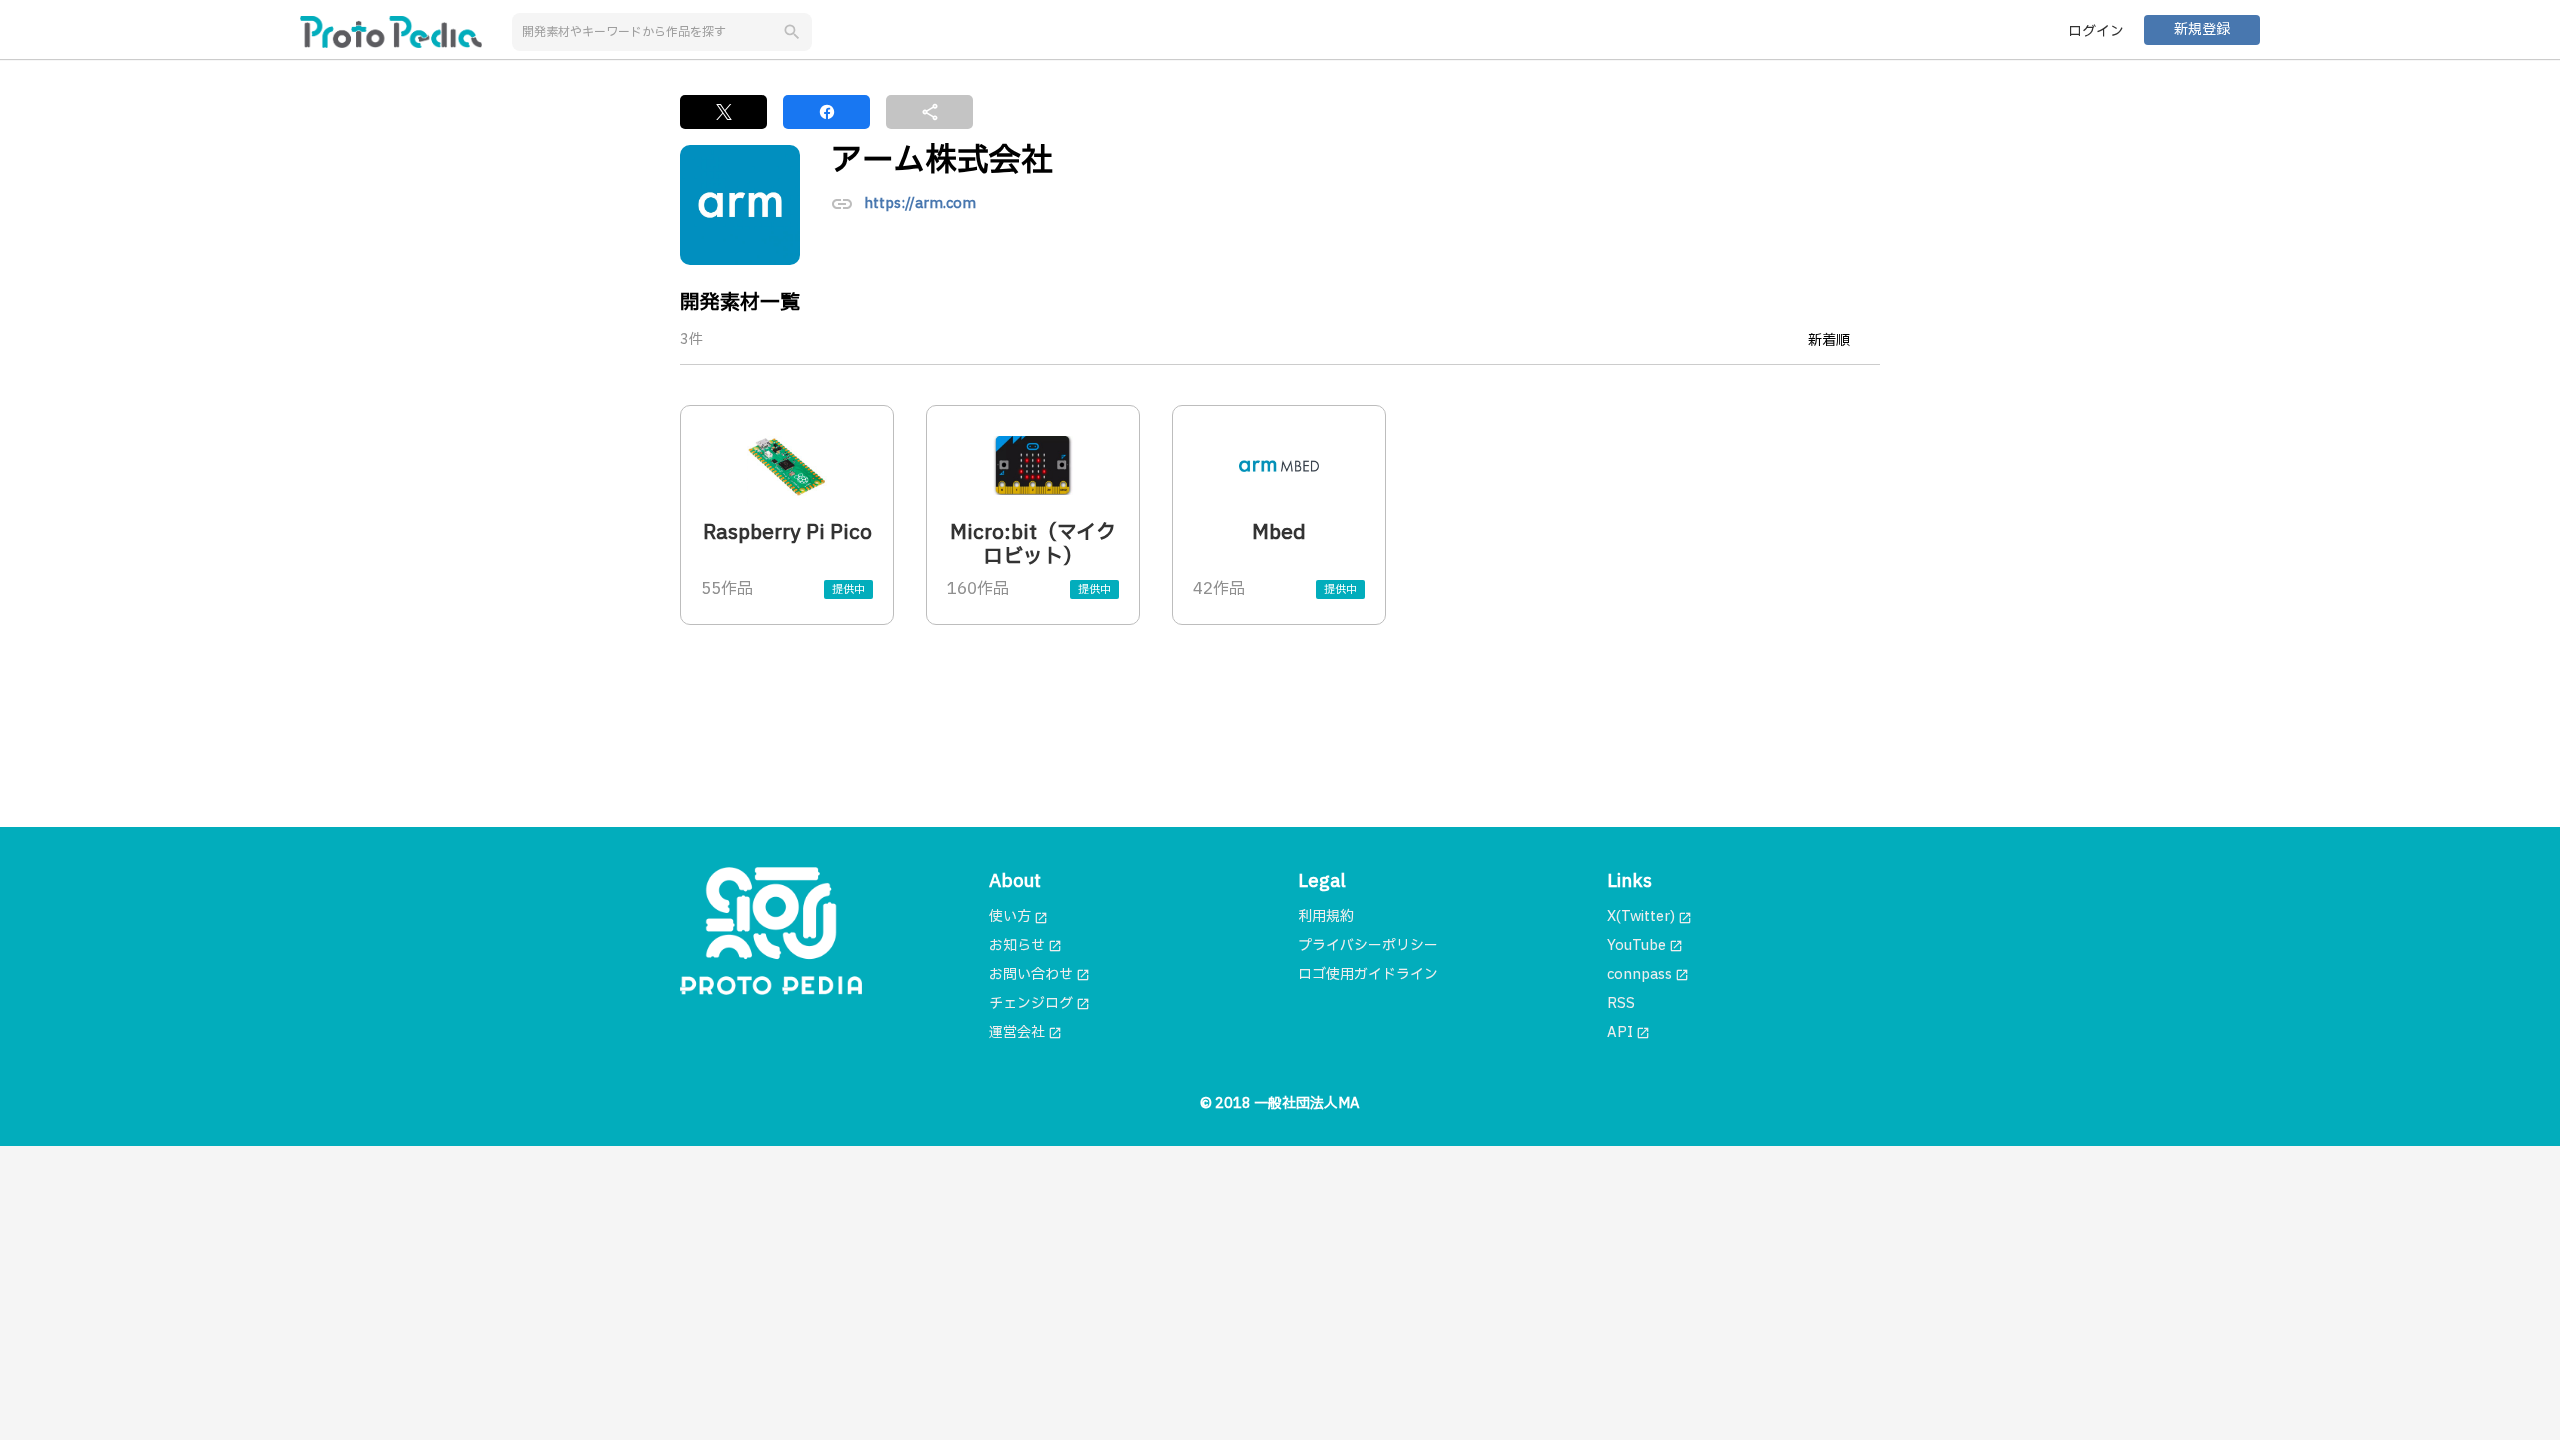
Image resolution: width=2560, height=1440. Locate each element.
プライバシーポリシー (1368, 945)
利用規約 (1326, 916)
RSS (1621, 1003)
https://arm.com (920, 204)
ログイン (2096, 31)
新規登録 (2202, 29)
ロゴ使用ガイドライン (1368, 974)
